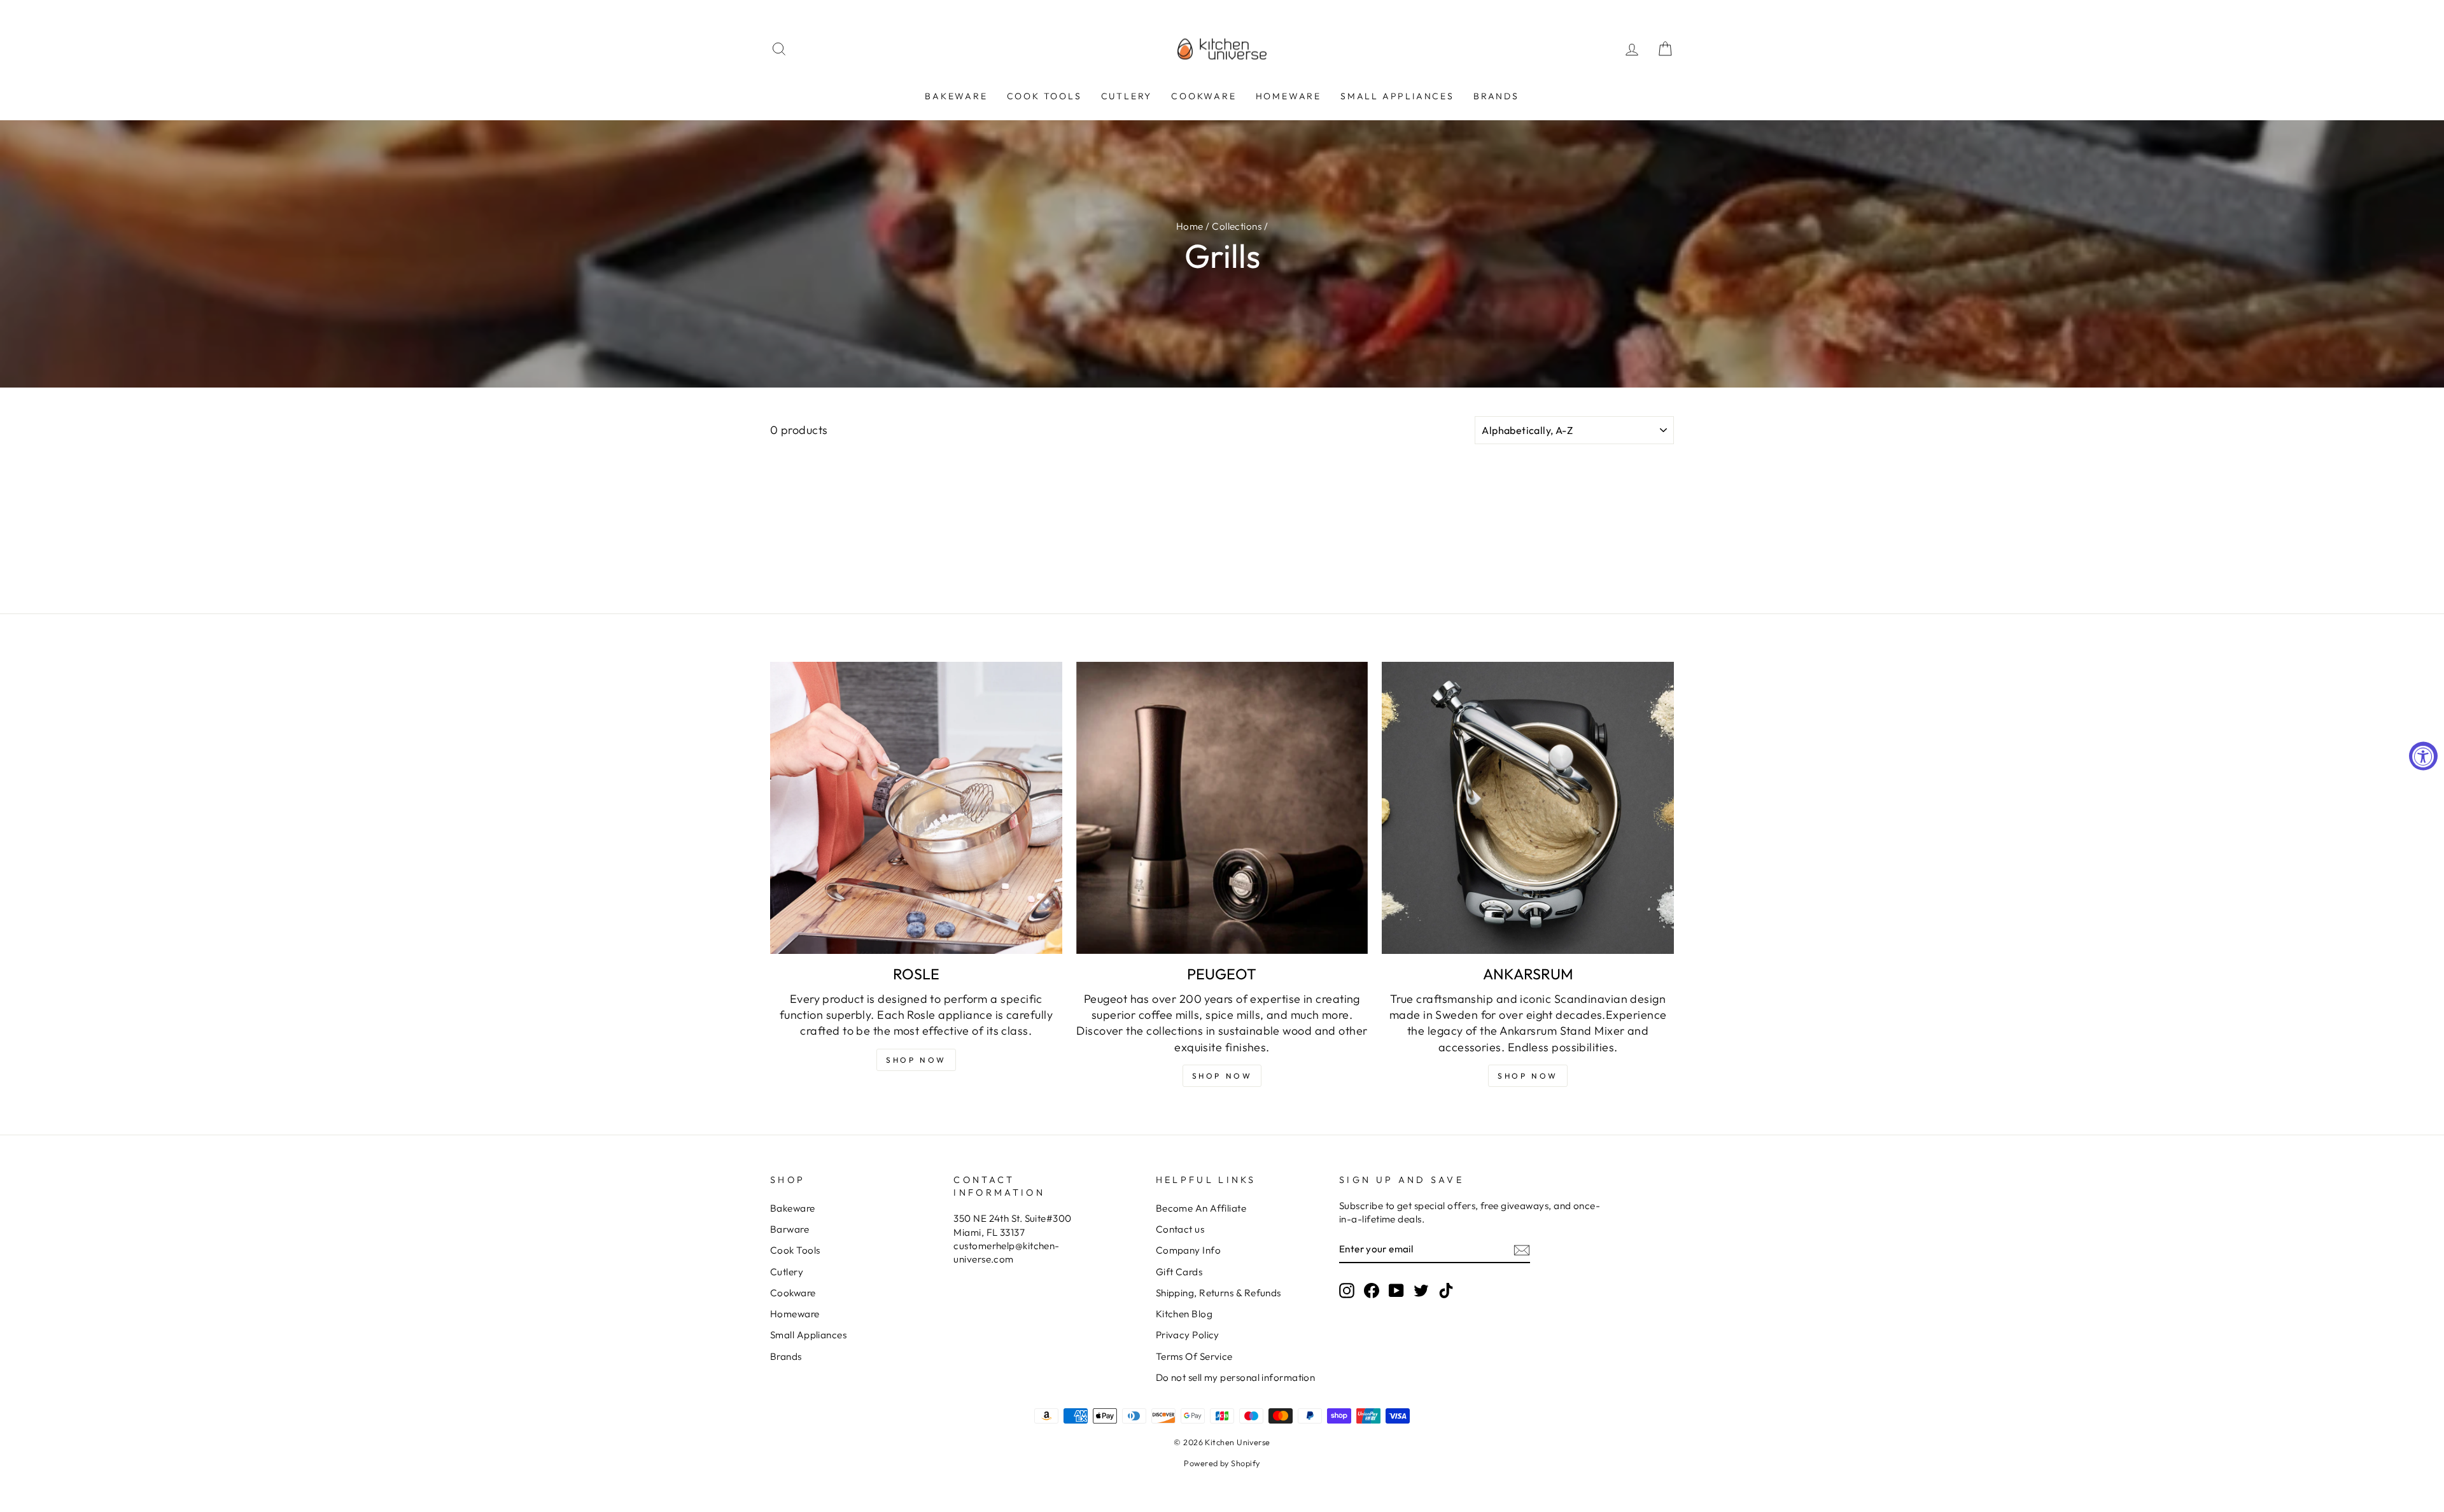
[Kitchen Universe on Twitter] (1421, 1290)
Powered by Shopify (1222, 1463)
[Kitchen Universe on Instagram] (1347, 1290)
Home (1190, 226)
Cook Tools (1044, 96)
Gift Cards (1179, 1272)
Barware (790, 1229)
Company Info (1188, 1250)
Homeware (1289, 96)
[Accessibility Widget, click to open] (2423, 756)
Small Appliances (1397, 96)
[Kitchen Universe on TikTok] (1446, 1290)
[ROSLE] (916, 808)
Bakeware (956, 96)
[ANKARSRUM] (1528, 808)
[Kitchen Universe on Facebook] (1372, 1290)
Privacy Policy (1188, 1335)
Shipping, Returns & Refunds (1218, 1293)
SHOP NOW (1222, 1076)
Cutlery (1127, 96)
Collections (1237, 226)
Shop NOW (916, 1060)
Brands (1496, 96)
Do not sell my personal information (1236, 1377)
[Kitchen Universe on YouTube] (1396, 1290)
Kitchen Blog (1184, 1314)
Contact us (1180, 1229)
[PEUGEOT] (1222, 808)
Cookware (1204, 96)
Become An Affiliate (1201, 1208)
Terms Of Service (1194, 1356)
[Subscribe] (1522, 1249)
